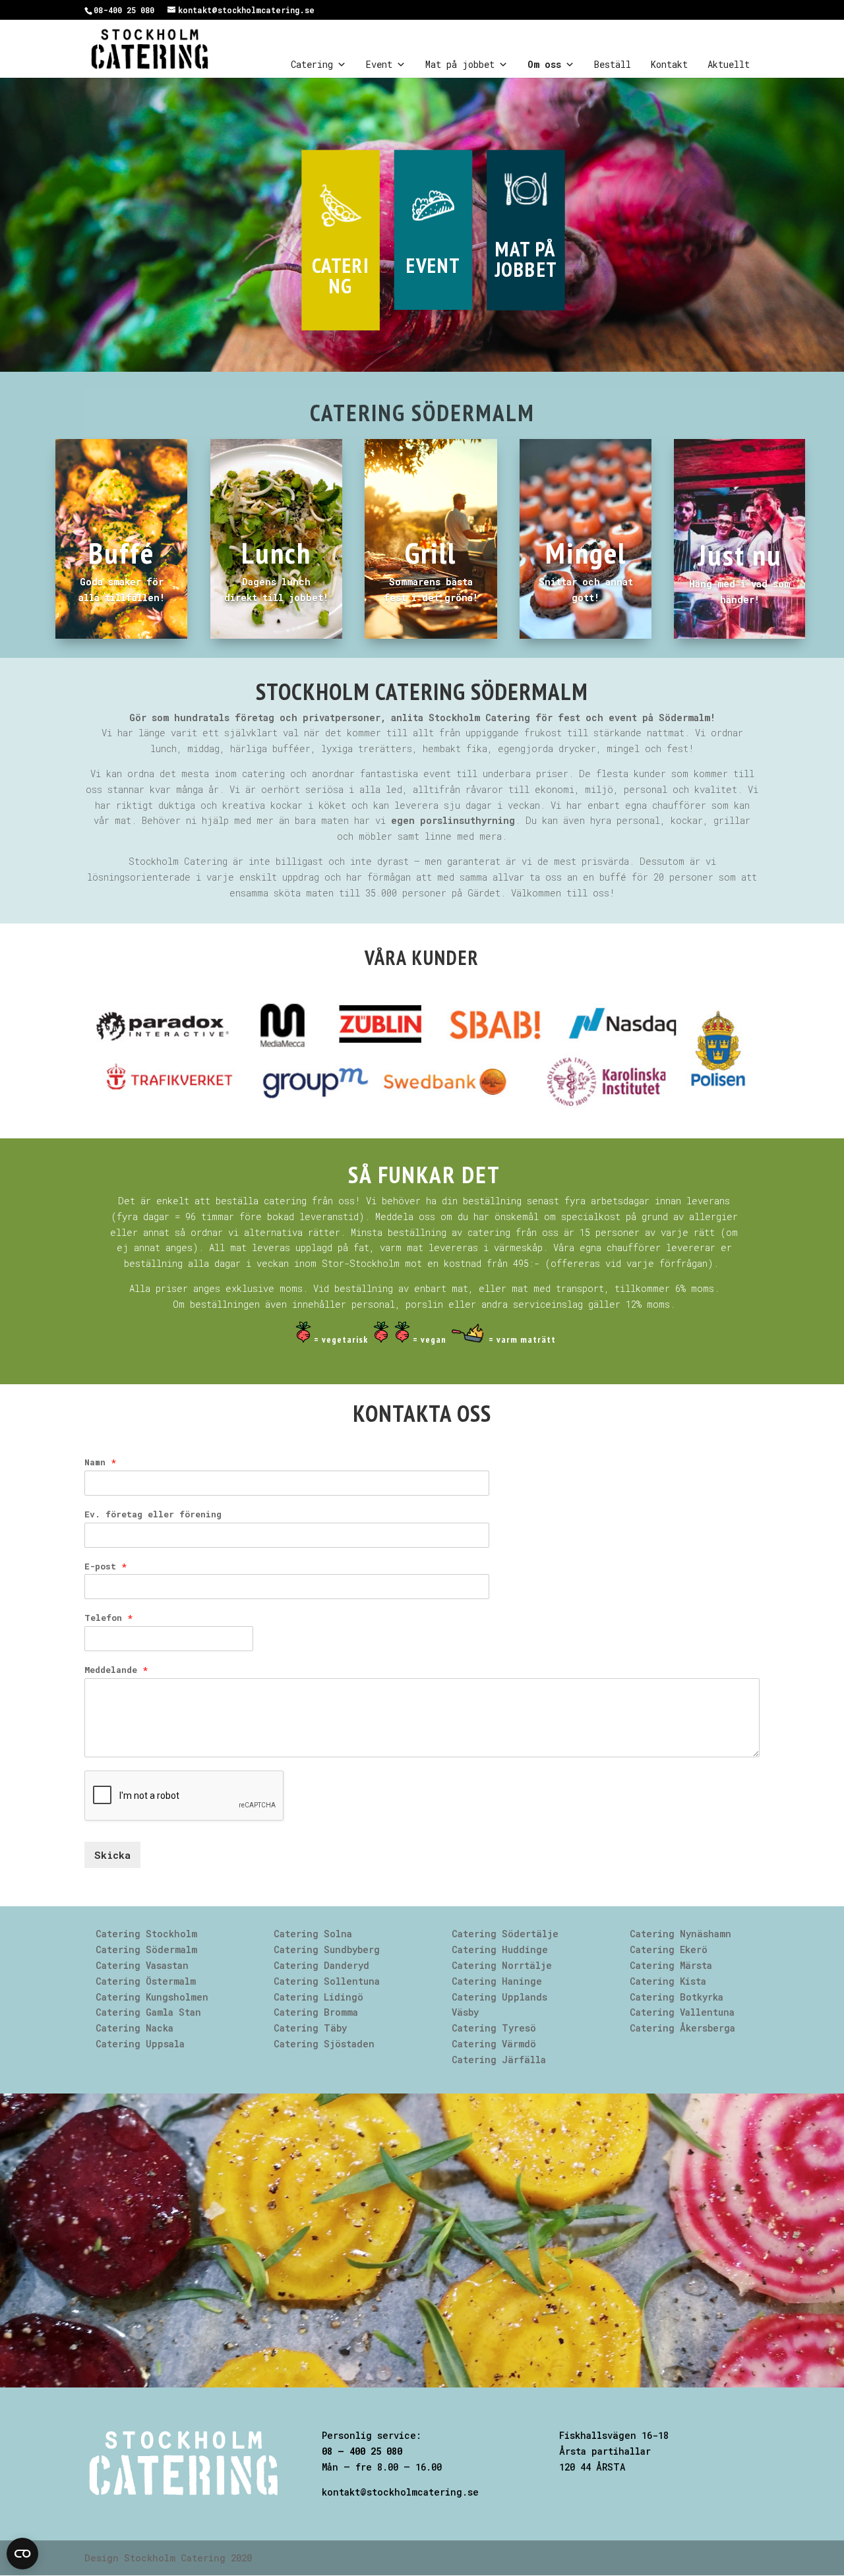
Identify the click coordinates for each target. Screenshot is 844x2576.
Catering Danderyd (321, 1965)
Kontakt (669, 64)
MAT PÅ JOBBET (526, 259)
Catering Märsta (671, 1965)
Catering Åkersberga (682, 2028)
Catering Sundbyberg (327, 1949)
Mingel (586, 552)
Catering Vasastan (142, 1965)
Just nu (740, 554)
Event (379, 64)
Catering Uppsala (140, 2044)
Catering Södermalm (146, 1949)
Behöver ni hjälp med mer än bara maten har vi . (331, 820)
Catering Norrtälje (502, 1965)
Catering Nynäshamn (680, 1934)
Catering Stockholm (146, 1934)
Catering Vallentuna (682, 2012)
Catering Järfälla (499, 2060)
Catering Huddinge (500, 1949)
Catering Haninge (497, 1981)
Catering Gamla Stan (148, 2012)
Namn (100, 1462)
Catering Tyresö (494, 2028)
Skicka (112, 1855)
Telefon (108, 1618)
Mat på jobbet (460, 64)
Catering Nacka (135, 2028)
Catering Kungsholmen (152, 1997)
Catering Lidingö (318, 1997)
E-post (105, 1566)
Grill (431, 552)
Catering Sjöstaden (324, 2044)
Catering (312, 64)
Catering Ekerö (669, 1949)
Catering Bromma (316, 2012)
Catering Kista (668, 1981)
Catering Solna (313, 1934)
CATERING (341, 276)
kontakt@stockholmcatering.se (400, 2492)
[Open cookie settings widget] (22, 2554)
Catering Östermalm (146, 1981)
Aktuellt (729, 64)
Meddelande (116, 1670)
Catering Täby (310, 2028)
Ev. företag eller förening (153, 1514)
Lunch (276, 552)
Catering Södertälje (505, 1934)
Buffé (121, 552)
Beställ (613, 64)
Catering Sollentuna (327, 1981)
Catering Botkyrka (677, 1997)
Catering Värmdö (494, 2044)
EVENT (433, 265)
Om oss (544, 64)
